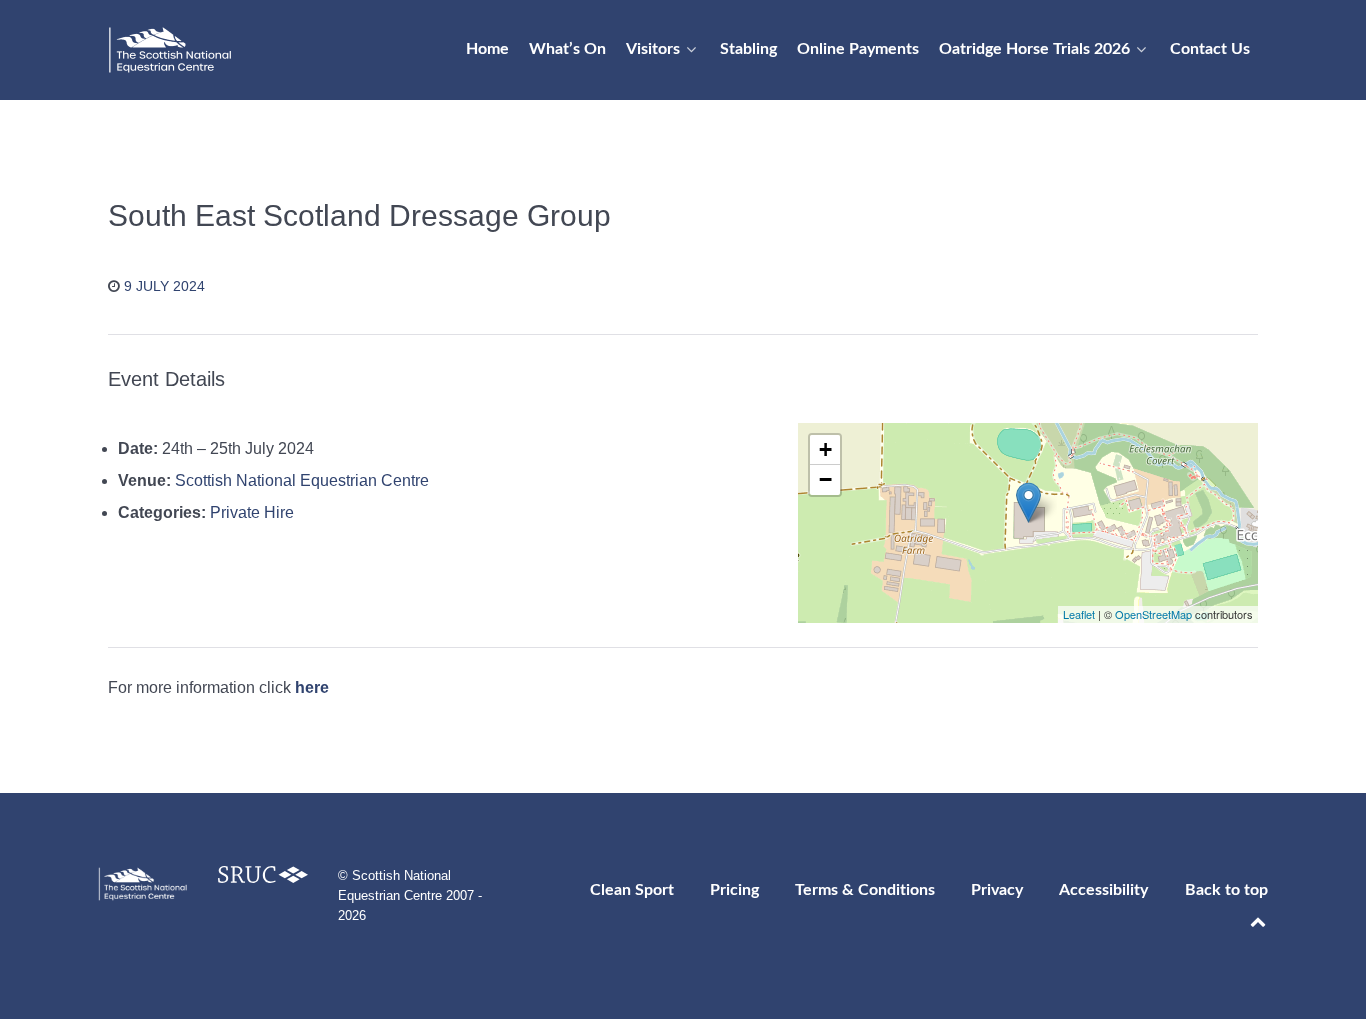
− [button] (825, 479)
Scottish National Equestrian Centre (302, 480)
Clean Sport (632, 890)
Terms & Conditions (865, 890)
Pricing (734, 890)
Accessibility (1103, 890)
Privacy (997, 890)
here (312, 687)
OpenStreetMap (1153, 614)
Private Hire (252, 512)
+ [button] (825, 449)
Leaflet (1079, 614)
